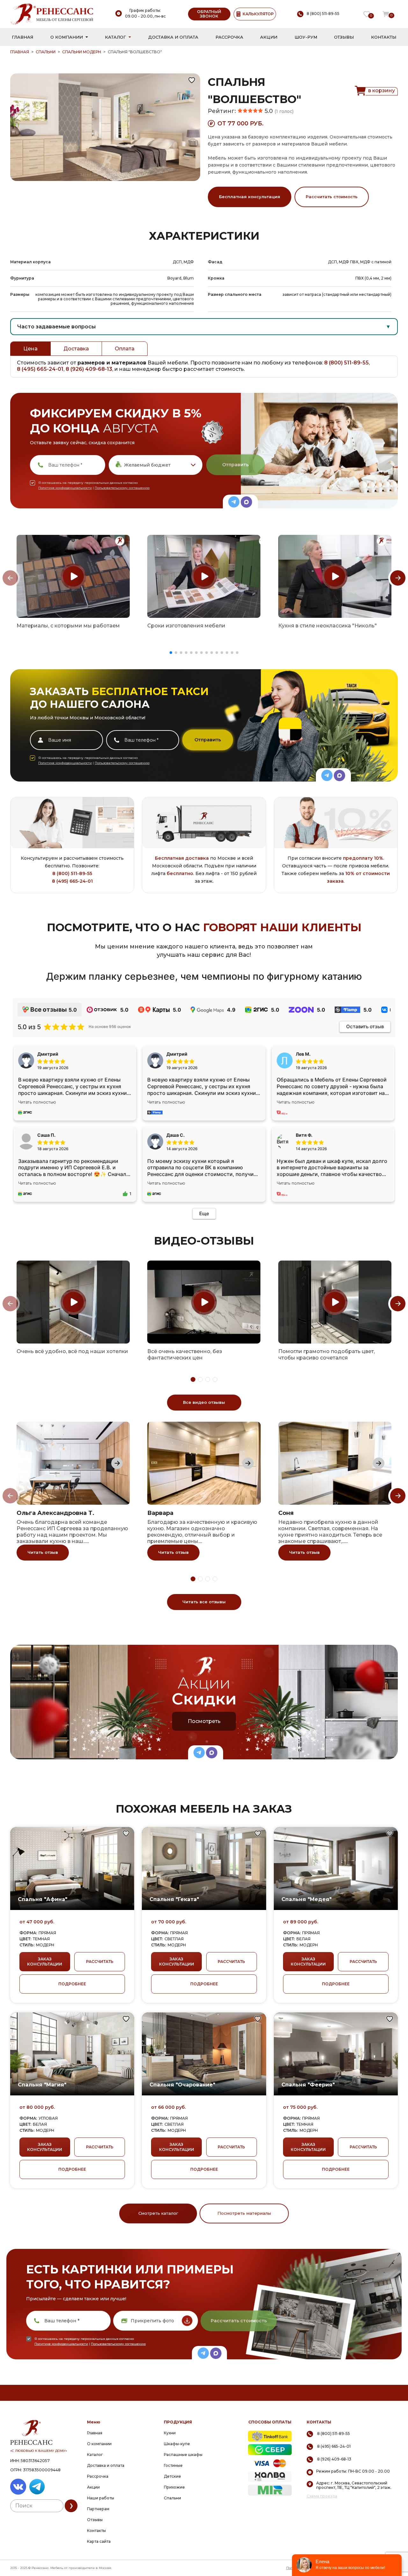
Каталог (115, 37)
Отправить (235, 465)
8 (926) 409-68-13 (89, 369)
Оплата (125, 349)
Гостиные (173, 2465)
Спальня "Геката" (174, 1899)
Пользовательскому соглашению (122, 488)
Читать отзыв (43, 1552)
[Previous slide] (10, 578)
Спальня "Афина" (43, 1899)
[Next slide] (398, 578)
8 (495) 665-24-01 (40, 369)
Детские (172, 2476)
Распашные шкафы (183, 2455)
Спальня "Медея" (306, 1899)
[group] (73, 576)
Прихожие (174, 2487)
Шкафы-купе (177, 2444)
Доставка (76, 349)
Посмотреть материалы (244, 2213)
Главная (22, 37)
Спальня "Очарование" (182, 2085)
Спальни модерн (82, 52)
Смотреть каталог (158, 2213)
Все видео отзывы (204, 1402)
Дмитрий (177, 1054)
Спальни (46, 52)
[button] (171, 653)
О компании (67, 37)
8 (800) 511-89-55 (346, 363)
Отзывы (344, 37)
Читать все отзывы (204, 1602)
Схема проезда (322, 2496)
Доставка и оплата (173, 37)
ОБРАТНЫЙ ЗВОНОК (209, 14)
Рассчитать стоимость (332, 197)
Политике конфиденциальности (65, 488)
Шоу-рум (306, 37)
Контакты (384, 37)
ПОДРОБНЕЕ (72, 1984)
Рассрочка (229, 37)
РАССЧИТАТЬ (100, 1962)
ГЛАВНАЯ (20, 52)
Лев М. (303, 1054)
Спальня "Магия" (42, 2085)
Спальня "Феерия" (308, 2085)
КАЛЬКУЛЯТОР (258, 14)
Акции (269, 37)
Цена (30, 349)
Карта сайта (99, 2541)
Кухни (170, 2433)
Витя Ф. (304, 1135)
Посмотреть (204, 1721)
